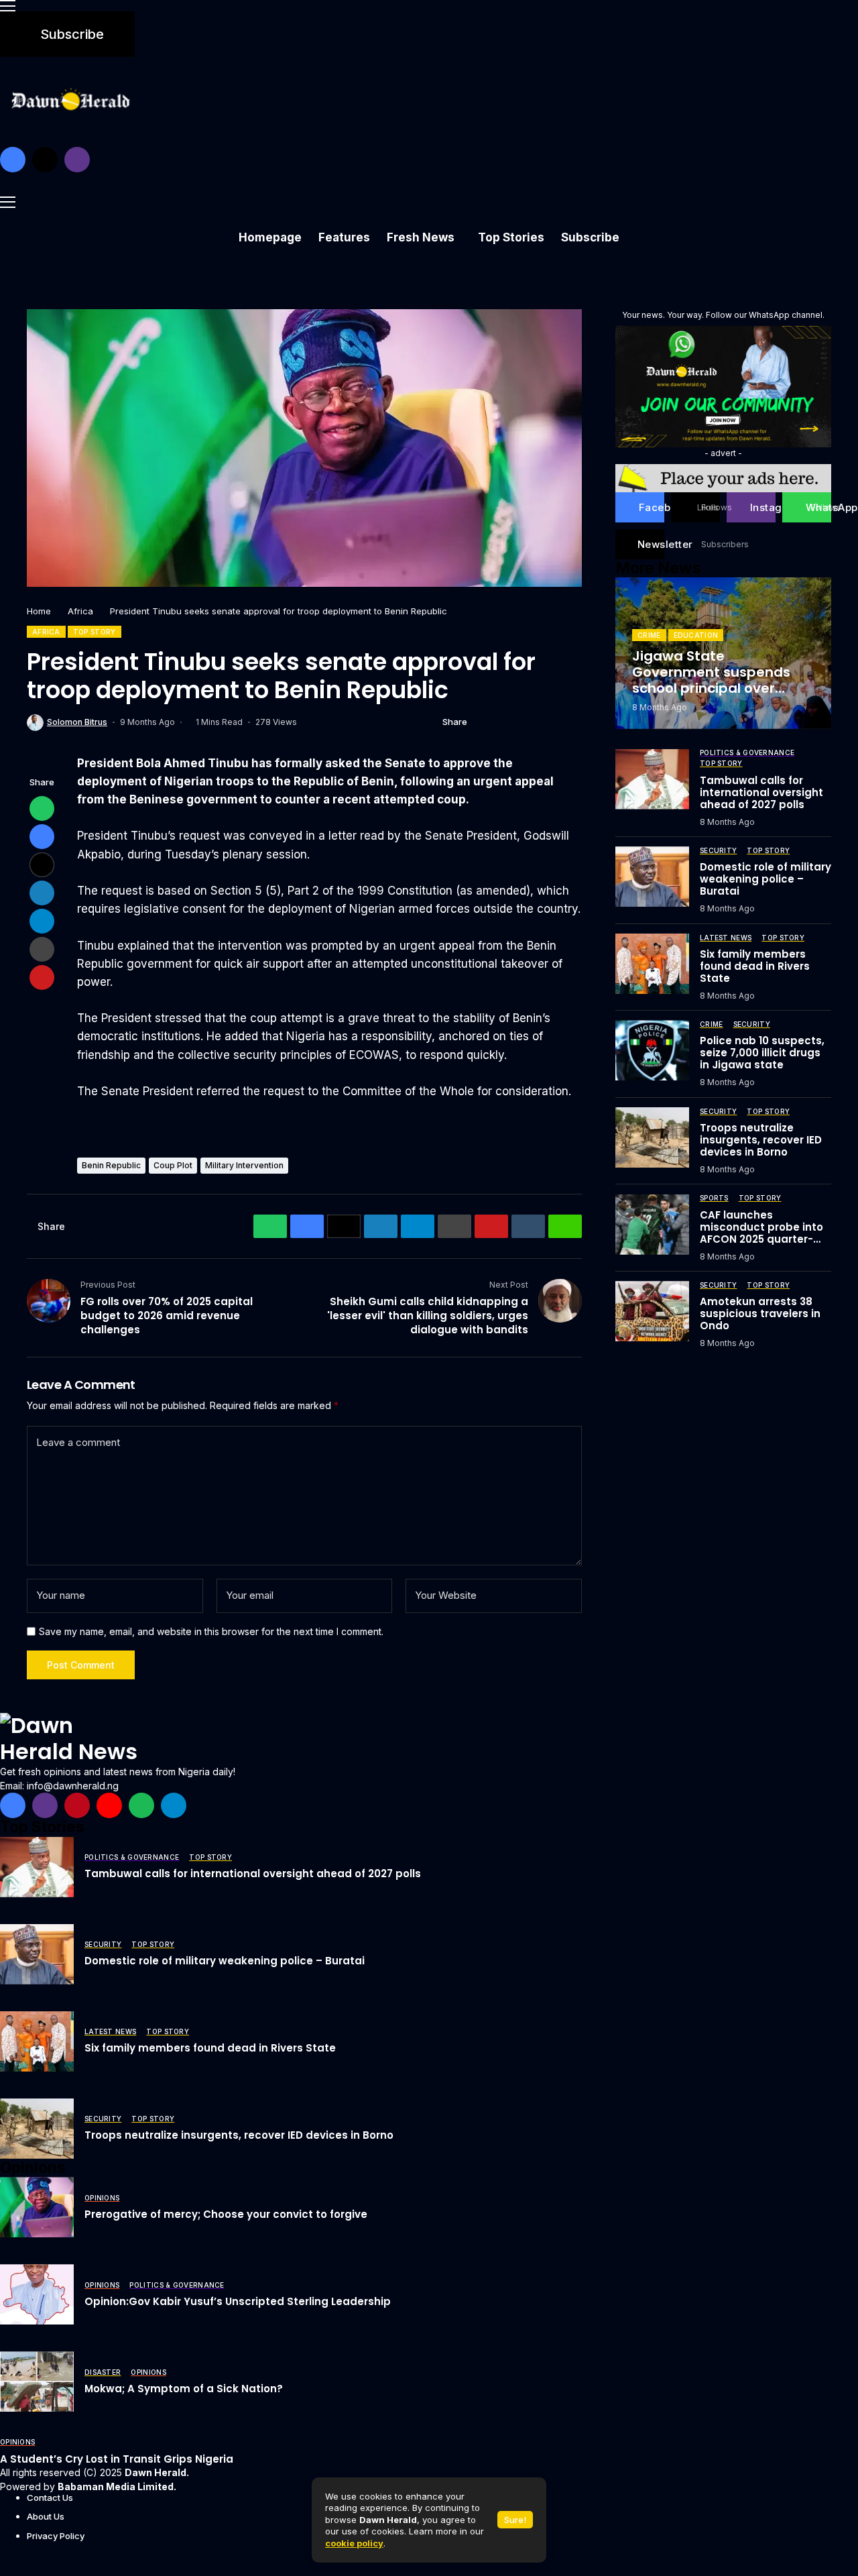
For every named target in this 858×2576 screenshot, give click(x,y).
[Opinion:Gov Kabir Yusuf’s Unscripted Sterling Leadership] (37, 2294)
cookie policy (354, 2543)
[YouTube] (109, 1805)
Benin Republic (111, 1165)
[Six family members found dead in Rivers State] (652, 964)
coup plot (173, 1165)
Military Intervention (244, 1165)
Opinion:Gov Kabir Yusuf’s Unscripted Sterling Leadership (238, 2301)
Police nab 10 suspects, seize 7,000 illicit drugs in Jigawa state (762, 1053)
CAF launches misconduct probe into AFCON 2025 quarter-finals (761, 1232)
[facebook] (13, 160)
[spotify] (141, 1805)
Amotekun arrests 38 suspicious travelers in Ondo (760, 1313)
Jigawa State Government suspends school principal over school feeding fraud (711, 679)
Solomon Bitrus (77, 722)
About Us (46, 2516)
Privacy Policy (56, 2536)
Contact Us (50, 2498)
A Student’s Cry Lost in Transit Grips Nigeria (117, 2459)
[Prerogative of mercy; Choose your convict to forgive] (37, 2207)
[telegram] (174, 1805)
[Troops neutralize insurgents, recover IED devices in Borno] (652, 1137)
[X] (45, 160)
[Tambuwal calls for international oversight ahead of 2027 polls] (652, 779)
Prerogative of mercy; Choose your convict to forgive (226, 2214)
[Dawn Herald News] (70, 1739)
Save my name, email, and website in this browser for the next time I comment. (211, 1632)
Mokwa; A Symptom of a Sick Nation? (184, 2389)
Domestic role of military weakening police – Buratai (765, 879)
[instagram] (77, 160)
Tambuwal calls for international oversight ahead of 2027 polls (761, 792)
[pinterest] (77, 1805)
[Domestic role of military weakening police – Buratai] (652, 877)
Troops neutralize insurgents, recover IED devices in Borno (761, 1139)
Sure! (515, 2520)
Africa (80, 611)
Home (39, 611)
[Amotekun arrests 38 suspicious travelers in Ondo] (652, 1311)
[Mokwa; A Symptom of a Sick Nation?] (37, 2382)
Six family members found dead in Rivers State (755, 965)
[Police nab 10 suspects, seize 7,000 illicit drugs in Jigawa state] (652, 1050)
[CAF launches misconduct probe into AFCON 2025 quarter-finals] (652, 1225)
